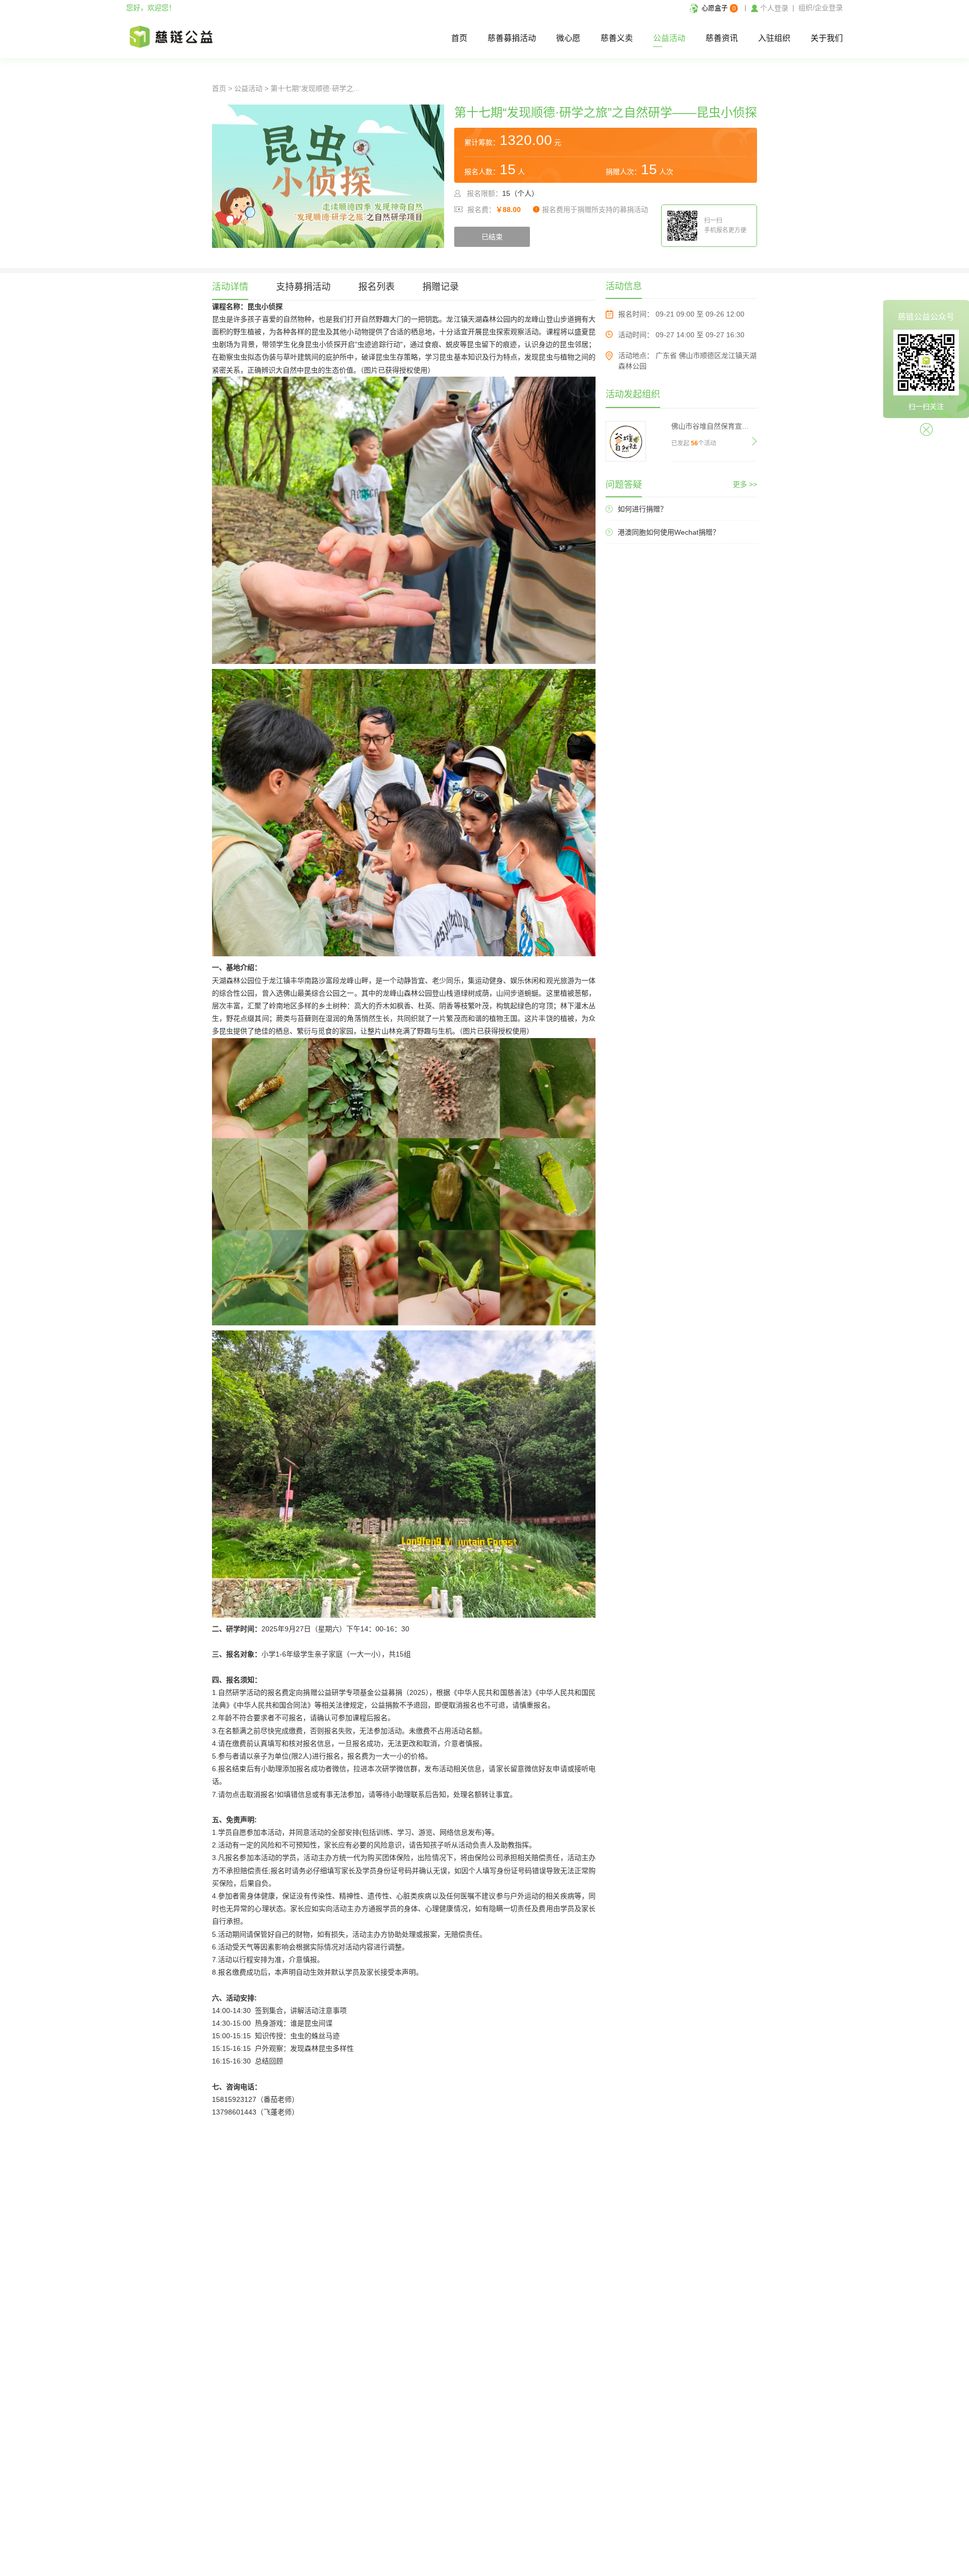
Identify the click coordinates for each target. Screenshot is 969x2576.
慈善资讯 (722, 38)
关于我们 (827, 38)
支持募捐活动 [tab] (303, 287)
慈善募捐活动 (512, 38)
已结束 (492, 237)
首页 (459, 38)
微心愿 (568, 38)
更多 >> (745, 484)
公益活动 (669, 38)
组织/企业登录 (821, 8)
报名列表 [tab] (376, 287)
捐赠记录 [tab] (441, 287)
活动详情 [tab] (230, 287)
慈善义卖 (617, 38)
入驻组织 (774, 38)
